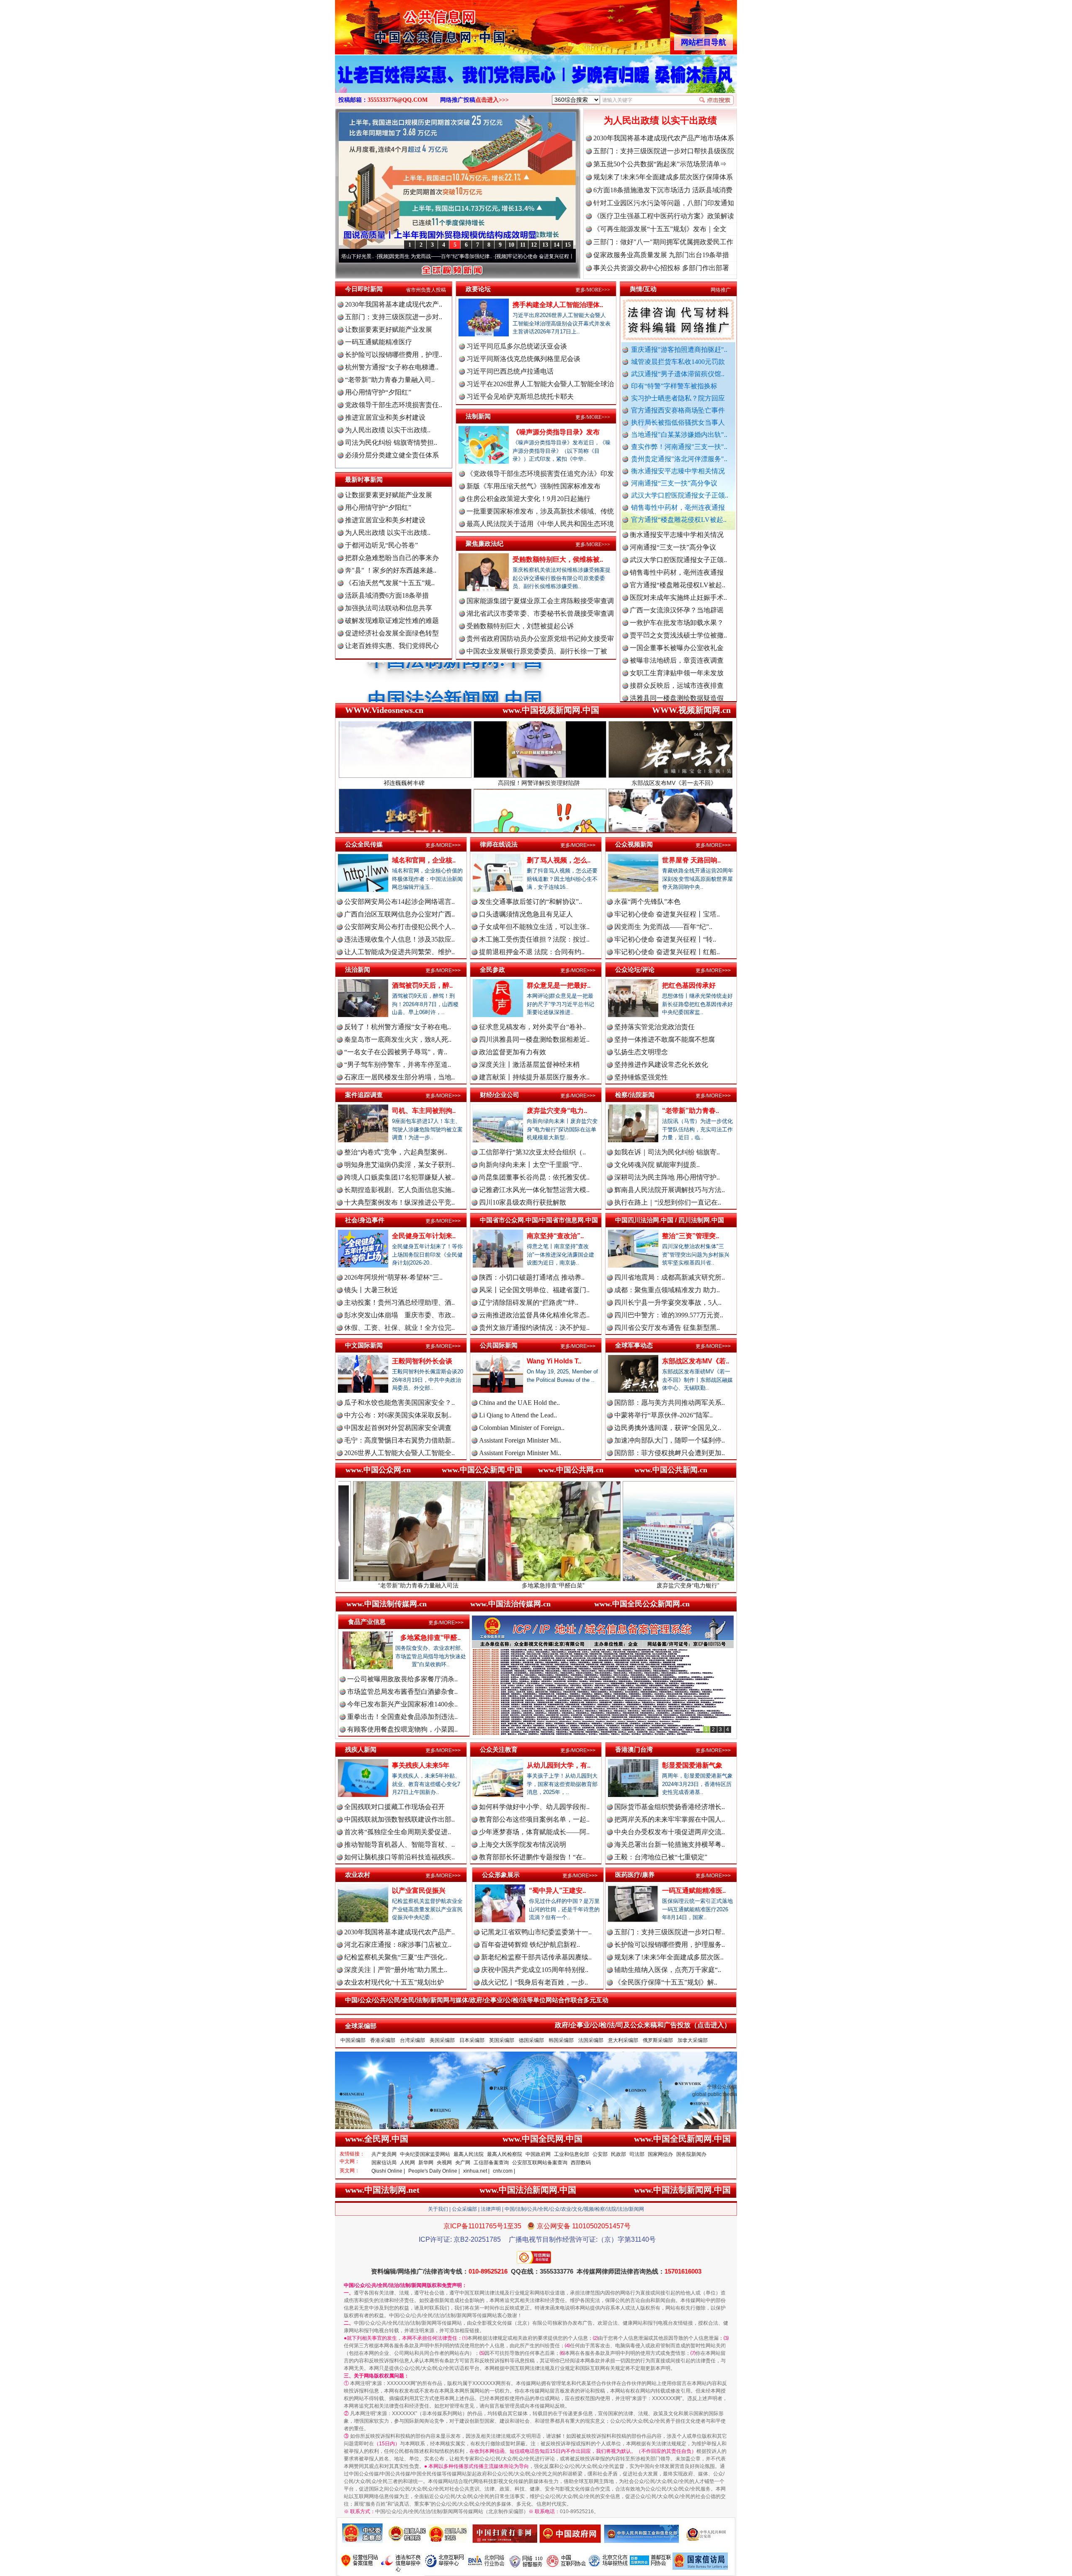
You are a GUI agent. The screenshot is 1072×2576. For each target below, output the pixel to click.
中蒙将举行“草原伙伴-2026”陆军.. (664, 1415)
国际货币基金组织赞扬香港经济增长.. (670, 1807)
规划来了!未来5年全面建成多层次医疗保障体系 (663, 177)
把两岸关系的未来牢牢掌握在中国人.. (670, 1819)
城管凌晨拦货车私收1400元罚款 (678, 362)
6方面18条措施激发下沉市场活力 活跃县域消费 (663, 190)
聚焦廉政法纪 (484, 543)
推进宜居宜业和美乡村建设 (385, 417)
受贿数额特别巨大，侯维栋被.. (558, 559)
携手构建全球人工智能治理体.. (558, 305)
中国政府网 (538, 2154)
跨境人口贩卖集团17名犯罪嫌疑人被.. (399, 1177)
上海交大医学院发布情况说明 (523, 1844)
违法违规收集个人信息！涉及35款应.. (399, 939)
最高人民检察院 (505, 2154)
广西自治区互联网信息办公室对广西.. (399, 914)
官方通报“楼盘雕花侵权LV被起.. (679, 520)
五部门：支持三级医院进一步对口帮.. (670, 1932)
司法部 (637, 2154)
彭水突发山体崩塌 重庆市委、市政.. (399, 1315)
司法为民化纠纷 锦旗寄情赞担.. (391, 443)
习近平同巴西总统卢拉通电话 (510, 371)
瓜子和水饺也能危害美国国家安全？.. (399, 1403)
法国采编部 (591, 2040)
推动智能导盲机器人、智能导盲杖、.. (399, 1844)
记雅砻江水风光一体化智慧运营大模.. (534, 1190)
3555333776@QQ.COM (398, 100)
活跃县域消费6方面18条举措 (387, 595)
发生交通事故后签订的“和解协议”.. (531, 902)
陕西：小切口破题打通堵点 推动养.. (532, 1277)
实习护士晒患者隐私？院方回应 (678, 398)
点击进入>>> (492, 100)
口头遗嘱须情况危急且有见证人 (526, 914)
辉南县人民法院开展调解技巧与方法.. (670, 1190)
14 (557, 245)
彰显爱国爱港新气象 (692, 1765)
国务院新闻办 (691, 2154)
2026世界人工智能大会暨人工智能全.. (399, 1453)
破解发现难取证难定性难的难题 (392, 621)
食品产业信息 (367, 1622)
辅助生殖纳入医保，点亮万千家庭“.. (668, 1970)
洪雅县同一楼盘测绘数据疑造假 (677, 613)
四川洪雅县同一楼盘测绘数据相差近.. (534, 1039)
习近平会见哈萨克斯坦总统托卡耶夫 (520, 396)
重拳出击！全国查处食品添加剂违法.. (402, 1717)
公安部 (600, 2154)
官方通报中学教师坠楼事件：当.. (678, 638)
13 (545, 245)
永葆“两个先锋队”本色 (647, 902)
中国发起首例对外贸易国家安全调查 (398, 1428)
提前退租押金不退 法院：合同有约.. (532, 952)
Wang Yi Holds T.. (554, 1361)
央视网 (444, 2163)
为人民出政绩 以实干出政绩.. (388, 430)
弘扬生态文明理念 (641, 1052)
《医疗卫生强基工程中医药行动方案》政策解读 (664, 216)
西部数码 (581, 2163)
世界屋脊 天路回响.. (691, 860)
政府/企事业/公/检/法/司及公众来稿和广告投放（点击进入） (643, 2025)
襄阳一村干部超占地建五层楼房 (677, 675)
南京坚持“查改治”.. (555, 1236)
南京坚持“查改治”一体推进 (654, 1585)
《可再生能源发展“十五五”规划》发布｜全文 (660, 229)
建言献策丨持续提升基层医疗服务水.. (534, 1077)
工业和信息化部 (572, 2154)
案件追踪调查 (364, 1095)
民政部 (618, 2154)
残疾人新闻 (361, 1749)
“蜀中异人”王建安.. (557, 1891)
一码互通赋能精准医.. (694, 1891)
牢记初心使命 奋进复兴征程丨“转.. (665, 939)
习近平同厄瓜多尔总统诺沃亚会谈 (517, 346)
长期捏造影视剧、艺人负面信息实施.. (399, 1190)
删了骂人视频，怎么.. (559, 860)
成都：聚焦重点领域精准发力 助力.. (667, 1290)
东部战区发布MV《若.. (696, 1361)
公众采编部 (464, 2209)
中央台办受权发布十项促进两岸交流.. (670, 1832)
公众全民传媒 (364, 844)
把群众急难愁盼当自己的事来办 (392, 558)
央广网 (463, 2163)
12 (534, 245)
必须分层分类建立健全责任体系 (392, 455)
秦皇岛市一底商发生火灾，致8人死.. (398, 1039)
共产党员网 (384, 2154)
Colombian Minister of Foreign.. (522, 1428)
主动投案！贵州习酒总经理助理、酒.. (399, 1302)
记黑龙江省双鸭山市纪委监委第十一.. (536, 1932)
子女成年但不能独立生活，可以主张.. (534, 927)
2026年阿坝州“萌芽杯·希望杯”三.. (393, 1277)
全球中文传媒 (404, 24)
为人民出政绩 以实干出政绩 (660, 120)
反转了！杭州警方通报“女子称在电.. (398, 1027)
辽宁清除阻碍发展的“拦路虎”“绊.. (529, 1302)
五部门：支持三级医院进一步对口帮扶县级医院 (664, 151)
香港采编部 (383, 2040)
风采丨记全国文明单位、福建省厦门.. (534, 1290)
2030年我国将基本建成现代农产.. (394, 304)
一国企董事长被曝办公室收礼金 (677, 562)
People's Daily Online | (434, 2171)
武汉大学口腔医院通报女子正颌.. (680, 495)
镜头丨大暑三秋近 (371, 1290)
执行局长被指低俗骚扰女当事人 (678, 422)
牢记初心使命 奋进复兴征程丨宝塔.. (667, 914)
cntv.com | (504, 2171)
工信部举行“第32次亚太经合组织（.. (532, 1152)
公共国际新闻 (499, 1345)
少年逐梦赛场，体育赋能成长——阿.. (534, 1832)
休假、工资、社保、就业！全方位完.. (399, 1328)
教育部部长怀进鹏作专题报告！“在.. (532, 1857)
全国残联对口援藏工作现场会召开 (394, 1807)
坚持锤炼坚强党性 (641, 1077)
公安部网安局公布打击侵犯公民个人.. (399, 927)
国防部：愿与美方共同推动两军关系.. (670, 1403)
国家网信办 (660, 2154)
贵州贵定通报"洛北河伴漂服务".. (679, 459)
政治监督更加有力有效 (513, 1052)
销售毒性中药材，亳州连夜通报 (678, 507)
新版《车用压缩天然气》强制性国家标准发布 (533, 486)
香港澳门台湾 (634, 1749)
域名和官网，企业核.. (424, 860)
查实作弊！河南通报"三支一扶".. (679, 447)
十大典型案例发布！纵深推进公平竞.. (399, 1202)
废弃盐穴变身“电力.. (557, 1111)
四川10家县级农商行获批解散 (523, 1202)
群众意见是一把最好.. (559, 985)
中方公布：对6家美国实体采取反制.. (398, 1415)
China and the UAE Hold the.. (519, 1403)
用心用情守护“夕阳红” (378, 392)
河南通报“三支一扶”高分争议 (674, 483)
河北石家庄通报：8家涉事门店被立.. (398, 1945)
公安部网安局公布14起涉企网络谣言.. (399, 902)
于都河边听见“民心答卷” (381, 545)
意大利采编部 (623, 2040)
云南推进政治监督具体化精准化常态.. (534, 1315)
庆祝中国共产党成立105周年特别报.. (535, 1970)
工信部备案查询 (491, 2163)
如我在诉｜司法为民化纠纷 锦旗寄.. (667, 1152)
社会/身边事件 (365, 1220)
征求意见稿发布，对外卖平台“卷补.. (532, 1027)
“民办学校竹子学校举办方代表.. (676, 625)
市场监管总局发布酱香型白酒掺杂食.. (402, 1692)
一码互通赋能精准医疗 (379, 342)
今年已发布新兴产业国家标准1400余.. (402, 1704)
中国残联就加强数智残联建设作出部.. (399, 1819)
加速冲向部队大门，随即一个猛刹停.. (670, 1440)
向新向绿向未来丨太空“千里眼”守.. (531, 1165)
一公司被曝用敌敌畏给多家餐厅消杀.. (402, 1679)
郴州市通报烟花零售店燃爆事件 (677, 701)
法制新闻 (478, 416)
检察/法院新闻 (635, 1095)
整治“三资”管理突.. (691, 1236)
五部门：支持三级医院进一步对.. (394, 317)
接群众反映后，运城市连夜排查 (677, 600)
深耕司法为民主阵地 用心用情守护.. (667, 1177)
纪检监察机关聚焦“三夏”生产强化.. (396, 1957)
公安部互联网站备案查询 (540, 2163)
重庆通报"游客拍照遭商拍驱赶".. (679, 350)
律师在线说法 (499, 844)
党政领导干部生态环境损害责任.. (394, 405)
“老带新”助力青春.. (691, 1111)
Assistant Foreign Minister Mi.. (520, 1440)
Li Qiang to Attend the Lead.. (518, 1415)
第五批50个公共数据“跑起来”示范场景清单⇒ (660, 164)
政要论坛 (478, 289)
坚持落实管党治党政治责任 (655, 1027)
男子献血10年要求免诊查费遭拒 (677, 663)
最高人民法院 (469, 2154)
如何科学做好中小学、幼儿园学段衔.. (534, 1807)
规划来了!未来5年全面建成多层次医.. (669, 1957)
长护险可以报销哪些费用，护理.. (394, 355)
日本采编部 (472, 2040)
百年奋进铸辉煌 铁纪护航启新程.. (531, 1945)
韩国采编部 (561, 2040)
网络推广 (721, 290)
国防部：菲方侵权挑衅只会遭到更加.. (670, 1453)
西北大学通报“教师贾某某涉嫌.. (676, 688)
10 (511, 245)
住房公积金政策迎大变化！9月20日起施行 (528, 499)
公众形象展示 (501, 1875)
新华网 (426, 2163)
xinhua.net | (476, 2171)
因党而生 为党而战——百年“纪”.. (663, 927)
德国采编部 (531, 2040)
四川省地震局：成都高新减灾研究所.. (670, 1277)
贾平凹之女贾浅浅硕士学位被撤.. (678, 550)
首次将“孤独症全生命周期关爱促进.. (398, 1832)
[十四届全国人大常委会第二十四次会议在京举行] (536, 83)
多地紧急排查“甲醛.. (430, 1638)
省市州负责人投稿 (426, 290)
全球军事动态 (634, 1345)
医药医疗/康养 (635, 1875)
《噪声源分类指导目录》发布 (556, 432)
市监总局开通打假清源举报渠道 (677, 650)
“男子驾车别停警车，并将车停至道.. (398, 1065)
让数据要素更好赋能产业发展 (389, 329)
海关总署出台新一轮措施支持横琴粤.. (670, 1844)
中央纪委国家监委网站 (425, 2154)
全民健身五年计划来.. (424, 1236)
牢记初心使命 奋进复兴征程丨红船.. (667, 952)
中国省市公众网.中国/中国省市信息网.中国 (539, 1220)
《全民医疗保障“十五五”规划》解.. (666, 1982)
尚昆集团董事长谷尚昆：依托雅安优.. (534, 1177)
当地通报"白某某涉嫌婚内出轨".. (679, 435)
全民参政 (492, 969)
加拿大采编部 (693, 2040)
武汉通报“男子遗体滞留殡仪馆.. (678, 374)
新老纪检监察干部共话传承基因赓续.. (536, 1957)
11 (523, 245)
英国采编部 (502, 2040)
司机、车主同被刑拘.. (424, 1111)
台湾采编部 (412, 2040)
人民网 (407, 2163)
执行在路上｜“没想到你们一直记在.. (668, 1202)
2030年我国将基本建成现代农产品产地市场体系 (664, 138)
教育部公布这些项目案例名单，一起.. (534, 1819)
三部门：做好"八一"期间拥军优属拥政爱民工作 (663, 242)
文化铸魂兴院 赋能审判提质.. (657, 1165)
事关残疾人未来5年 (421, 1765)
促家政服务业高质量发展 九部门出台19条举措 (661, 255)
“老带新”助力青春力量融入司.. (390, 380)
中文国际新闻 (364, 1345)
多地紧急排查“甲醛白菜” (384, 1585)
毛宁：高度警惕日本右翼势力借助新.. (399, 1440)
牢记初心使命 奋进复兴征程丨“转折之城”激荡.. (427, 256)
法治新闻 (358, 969)
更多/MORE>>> (593, 290)
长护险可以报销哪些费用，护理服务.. (670, 1945)
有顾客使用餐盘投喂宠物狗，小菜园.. (402, 1729)
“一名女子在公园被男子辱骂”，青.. (396, 1052)
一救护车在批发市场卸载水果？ (677, 537)
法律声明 (491, 2209)
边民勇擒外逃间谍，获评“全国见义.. (668, 1428)
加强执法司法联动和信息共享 (389, 608)
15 (568, 245)
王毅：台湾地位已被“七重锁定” (661, 1857)
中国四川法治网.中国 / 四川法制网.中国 (670, 1220)
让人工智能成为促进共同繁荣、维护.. (399, 952)
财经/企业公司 (500, 1095)
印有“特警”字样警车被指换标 (674, 386)
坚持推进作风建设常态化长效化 (661, 1065)
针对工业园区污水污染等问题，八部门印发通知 (664, 203)
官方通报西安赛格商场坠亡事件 (678, 410)
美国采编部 (442, 2040)
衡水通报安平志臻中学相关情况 (678, 471)
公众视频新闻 (634, 844)
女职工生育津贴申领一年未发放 (677, 587)
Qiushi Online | (388, 2171)
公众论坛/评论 (635, 969)
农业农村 (358, 1875)
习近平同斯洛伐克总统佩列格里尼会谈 (523, 359)
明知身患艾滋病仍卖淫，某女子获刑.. (399, 1165)
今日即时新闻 (364, 289)
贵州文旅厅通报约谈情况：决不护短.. (534, 1328)
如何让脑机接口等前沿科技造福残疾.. (399, 1857)
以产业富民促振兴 (419, 1891)
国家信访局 (384, 2163)
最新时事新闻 (364, 479)
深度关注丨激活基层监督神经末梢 (529, 1065)
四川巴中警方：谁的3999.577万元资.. (669, 1315)
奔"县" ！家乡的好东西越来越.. (391, 570)
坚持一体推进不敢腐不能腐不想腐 (665, 1039)
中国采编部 (353, 2040)
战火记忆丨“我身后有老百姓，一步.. (535, 1982)
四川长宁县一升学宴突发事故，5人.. (668, 1302)
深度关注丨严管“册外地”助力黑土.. (396, 1970)
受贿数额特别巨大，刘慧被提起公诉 (520, 626)
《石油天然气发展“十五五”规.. (390, 583)
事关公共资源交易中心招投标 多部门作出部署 (661, 268)
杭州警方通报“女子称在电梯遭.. (392, 367)
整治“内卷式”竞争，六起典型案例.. (396, 1152)
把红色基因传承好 (689, 985)
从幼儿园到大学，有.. (559, 1765)
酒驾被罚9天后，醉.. (422, 985)
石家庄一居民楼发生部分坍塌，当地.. (399, 1077)
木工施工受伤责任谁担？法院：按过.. (534, 939)
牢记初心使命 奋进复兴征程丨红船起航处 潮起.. (547, 256)
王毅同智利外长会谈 (422, 1361)
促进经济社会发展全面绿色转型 (392, 633)
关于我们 (438, 2209)
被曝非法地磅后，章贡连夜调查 (677, 575)
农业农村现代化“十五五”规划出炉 (394, 1982)
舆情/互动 (643, 289)
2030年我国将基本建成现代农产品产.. (399, 1932)
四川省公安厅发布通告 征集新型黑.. (667, 1328)
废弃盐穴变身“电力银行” (519, 1585)
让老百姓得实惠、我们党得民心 (392, 646)
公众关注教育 (499, 1749)
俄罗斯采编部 (658, 2040)
